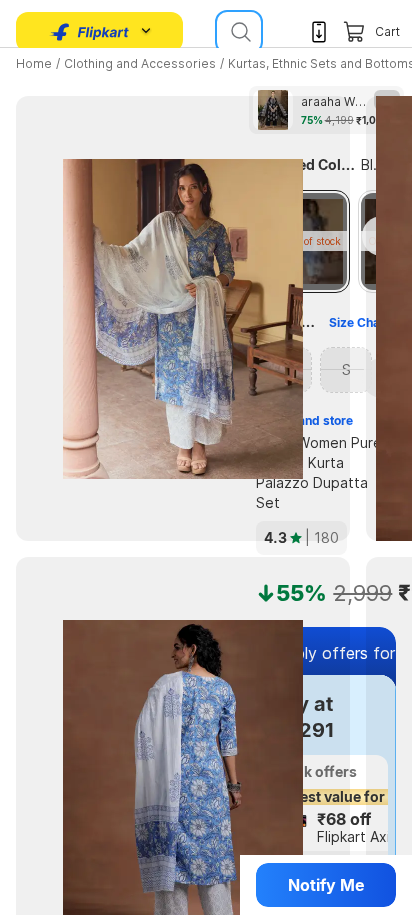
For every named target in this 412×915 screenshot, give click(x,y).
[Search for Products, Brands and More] (239, 32)
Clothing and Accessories (140, 63)
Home (34, 63)
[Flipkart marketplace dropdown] (90, 32)
